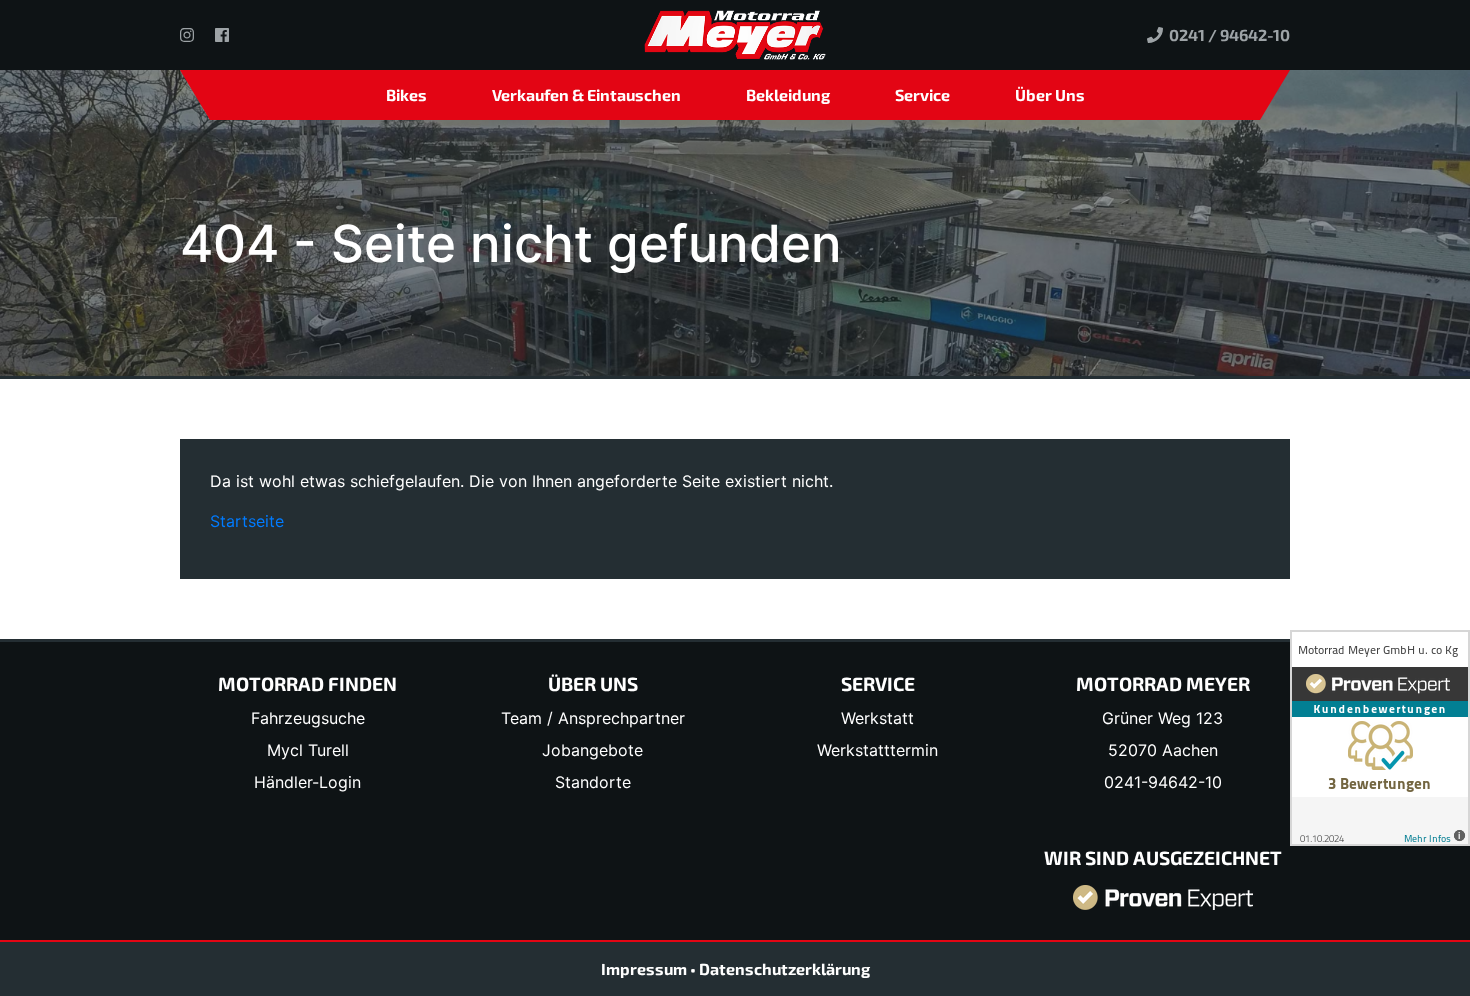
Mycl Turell (308, 750)
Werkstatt (877, 718)
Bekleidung (788, 94)
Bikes (406, 94)
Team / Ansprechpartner (593, 718)
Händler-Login (307, 782)
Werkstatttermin (877, 750)
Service (922, 94)
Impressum (645, 968)
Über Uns (1050, 94)
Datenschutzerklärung (784, 968)
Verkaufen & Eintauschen (586, 94)
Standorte (593, 782)
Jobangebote (592, 750)
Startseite (247, 521)
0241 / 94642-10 (1226, 34)
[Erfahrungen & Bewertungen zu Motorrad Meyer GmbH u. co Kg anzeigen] (1163, 896)
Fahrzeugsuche (308, 718)
